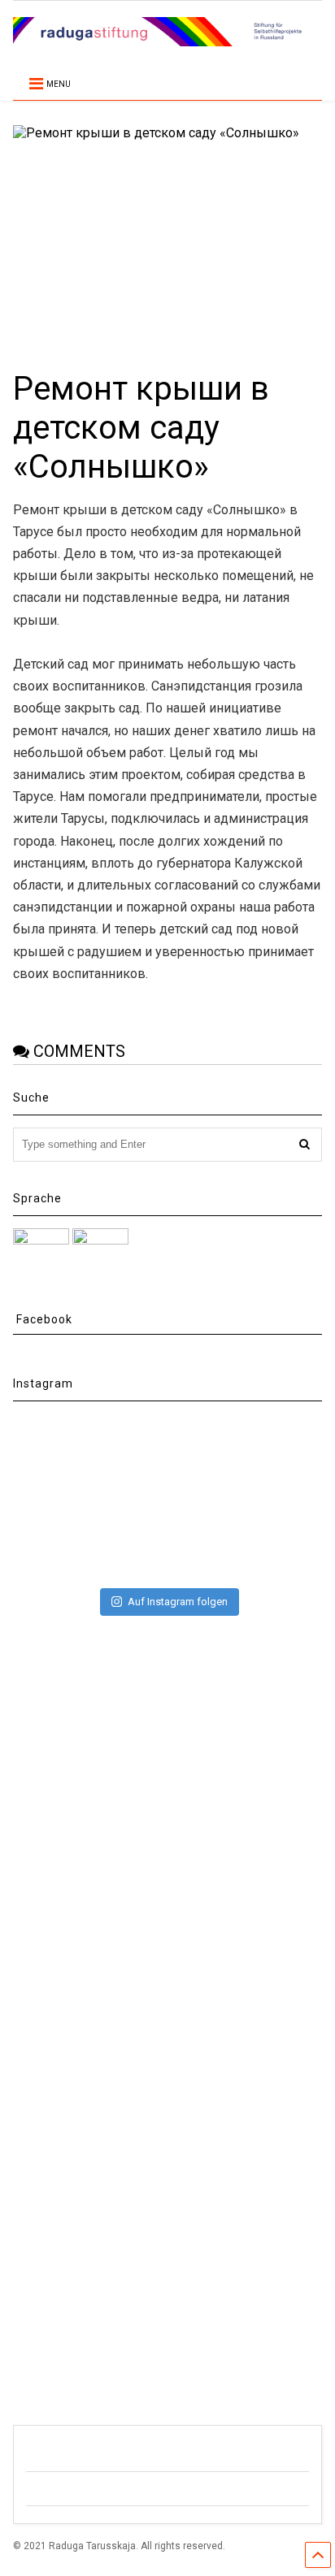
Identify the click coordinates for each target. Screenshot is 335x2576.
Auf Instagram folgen (178, 1602)
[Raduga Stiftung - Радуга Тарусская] (167, 39)
